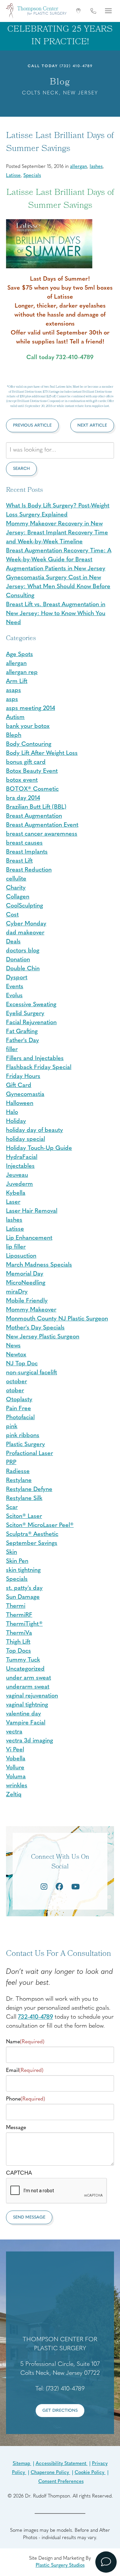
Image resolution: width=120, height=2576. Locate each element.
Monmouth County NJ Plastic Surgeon (57, 1319)
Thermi (16, 1606)
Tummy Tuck (23, 1660)
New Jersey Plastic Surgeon (43, 1337)
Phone (25, 2099)
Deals (13, 942)
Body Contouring (29, 745)
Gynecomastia (25, 1095)
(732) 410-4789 (76, 66)
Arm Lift (17, 682)
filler (12, 1050)
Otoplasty (19, 1400)
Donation (18, 960)
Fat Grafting (22, 1032)
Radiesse (18, 1472)
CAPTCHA (19, 2173)
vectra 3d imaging (29, 1741)
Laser (13, 1202)
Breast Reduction (29, 870)
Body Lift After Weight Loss (42, 753)
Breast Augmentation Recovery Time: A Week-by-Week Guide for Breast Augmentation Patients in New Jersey (59, 560)
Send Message (29, 2217)
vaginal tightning (27, 1705)
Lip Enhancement (29, 1238)
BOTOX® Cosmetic (32, 789)
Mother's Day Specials (35, 1328)
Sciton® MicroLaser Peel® (40, 1526)
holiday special (25, 1140)
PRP (11, 1463)
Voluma (16, 1777)
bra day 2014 (23, 798)
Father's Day (22, 1041)
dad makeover (25, 933)
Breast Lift (19, 861)
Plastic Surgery (25, 1445)
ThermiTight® (24, 1624)
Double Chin (23, 969)
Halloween (20, 1104)
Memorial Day (25, 1274)
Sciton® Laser (24, 1517)
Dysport (17, 978)
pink (12, 1427)
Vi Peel (15, 1750)
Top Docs (18, 1651)
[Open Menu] (108, 11)
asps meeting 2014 (30, 709)
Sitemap (22, 2464)
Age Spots (19, 655)
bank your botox (28, 727)
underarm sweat (28, 1687)
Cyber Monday (26, 924)
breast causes (24, 843)
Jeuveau (17, 1175)
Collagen (18, 897)
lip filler (16, 1247)
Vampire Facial (26, 1723)
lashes (96, 167)
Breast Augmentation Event (42, 825)
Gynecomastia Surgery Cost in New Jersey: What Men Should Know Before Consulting (58, 587)
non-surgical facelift (31, 1373)
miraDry (17, 1292)
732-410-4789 (35, 2017)
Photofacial (20, 1418)
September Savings (32, 1544)
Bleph (14, 736)
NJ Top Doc (22, 1364)
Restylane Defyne (29, 1490)
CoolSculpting (24, 906)
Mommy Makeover (31, 1310)
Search (21, 469)
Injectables (20, 1166)
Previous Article (32, 425)
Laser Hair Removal (32, 1211)
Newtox (16, 1355)
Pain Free (18, 1409)
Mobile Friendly (27, 1301)
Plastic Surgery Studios (60, 2566)
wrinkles (17, 1786)
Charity (16, 888)
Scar (12, 1508)
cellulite (16, 879)
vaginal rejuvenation (32, 1696)
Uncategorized (25, 1669)
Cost (12, 915)
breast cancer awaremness (42, 834)
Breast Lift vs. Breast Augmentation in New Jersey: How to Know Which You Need (56, 614)
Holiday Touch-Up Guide (39, 1149)
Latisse (13, 176)
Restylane (19, 1481)
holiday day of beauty (34, 1131)
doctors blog (23, 951)
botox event (22, 780)
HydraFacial (22, 1157)
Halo (12, 1113)
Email (25, 2071)
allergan (78, 167)
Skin (11, 1553)
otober (15, 1391)
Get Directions (60, 2411)
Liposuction (21, 1256)
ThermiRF (19, 1615)
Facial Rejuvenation (31, 1023)
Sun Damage (23, 1597)
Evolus (14, 996)
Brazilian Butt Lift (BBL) (36, 807)
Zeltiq (14, 1795)
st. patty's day (24, 1588)
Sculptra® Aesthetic (32, 1535)
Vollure (15, 1768)
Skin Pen (17, 1561)
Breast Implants (27, 852)
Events (15, 987)
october (16, 1382)
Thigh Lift (18, 1642)
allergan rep (22, 673)
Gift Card (19, 1086)
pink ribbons (23, 1436)
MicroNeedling (26, 1283)
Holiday (16, 1122)
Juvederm (19, 1184)
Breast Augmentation (34, 816)
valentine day (23, 1714)
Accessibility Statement (62, 2464)
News (13, 1346)
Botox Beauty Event (32, 771)
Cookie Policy (90, 2473)
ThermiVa (19, 1633)
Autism (15, 718)
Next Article (92, 425)
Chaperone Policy (50, 2473)
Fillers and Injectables (35, 1059)
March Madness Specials (39, 1265)
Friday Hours (23, 1077)
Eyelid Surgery (25, 1014)
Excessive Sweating (31, 1005)
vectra (14, 1732)
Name (25, 2042)
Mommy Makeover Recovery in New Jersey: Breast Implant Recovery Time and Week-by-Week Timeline (57, 533)
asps (12, 700)
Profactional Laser (29, 1454)
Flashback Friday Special (39, 1068)
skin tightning (23, 1570)
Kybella (16, 1193)
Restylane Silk (24, 1499)
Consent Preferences (61, 2482)
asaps (13, 691)
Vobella (16, 1759)
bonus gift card (26, 762)
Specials (32, 176)
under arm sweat (28, 1678)
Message (16, 2128)
